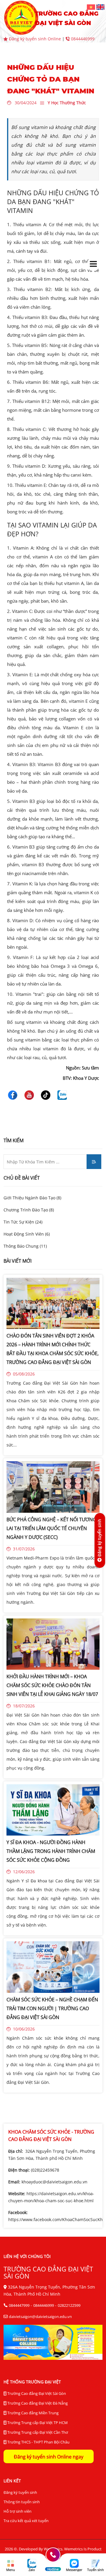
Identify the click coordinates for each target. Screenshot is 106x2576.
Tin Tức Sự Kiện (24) (23, 1222)
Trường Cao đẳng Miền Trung (33, 2413)
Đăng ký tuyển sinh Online (35, 39)
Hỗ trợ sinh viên (18, 2511)
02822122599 (69, 2305)
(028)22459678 (45, 2170)
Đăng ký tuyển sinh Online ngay (49, 2457)
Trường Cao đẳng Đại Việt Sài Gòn (36, 2393)
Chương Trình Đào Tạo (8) (29, 1210)
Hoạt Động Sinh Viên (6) (27, 1234)
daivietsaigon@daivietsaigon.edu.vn (40, 2317)
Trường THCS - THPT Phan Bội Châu (38, 2442)
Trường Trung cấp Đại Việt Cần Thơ (37, 2432)
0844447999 (19, 2305)
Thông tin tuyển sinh (22, 2502)
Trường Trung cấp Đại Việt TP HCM (37, 2423)
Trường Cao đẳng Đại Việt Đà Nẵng (37, 2403)
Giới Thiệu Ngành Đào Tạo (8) (32, 1198)
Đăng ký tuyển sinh (20, 2492)
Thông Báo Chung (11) (25, 1246)
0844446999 (82, 39)
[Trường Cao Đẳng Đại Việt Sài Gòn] (92, 7)
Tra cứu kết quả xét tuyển (26, 2521)
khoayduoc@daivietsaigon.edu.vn (54, 2182)
